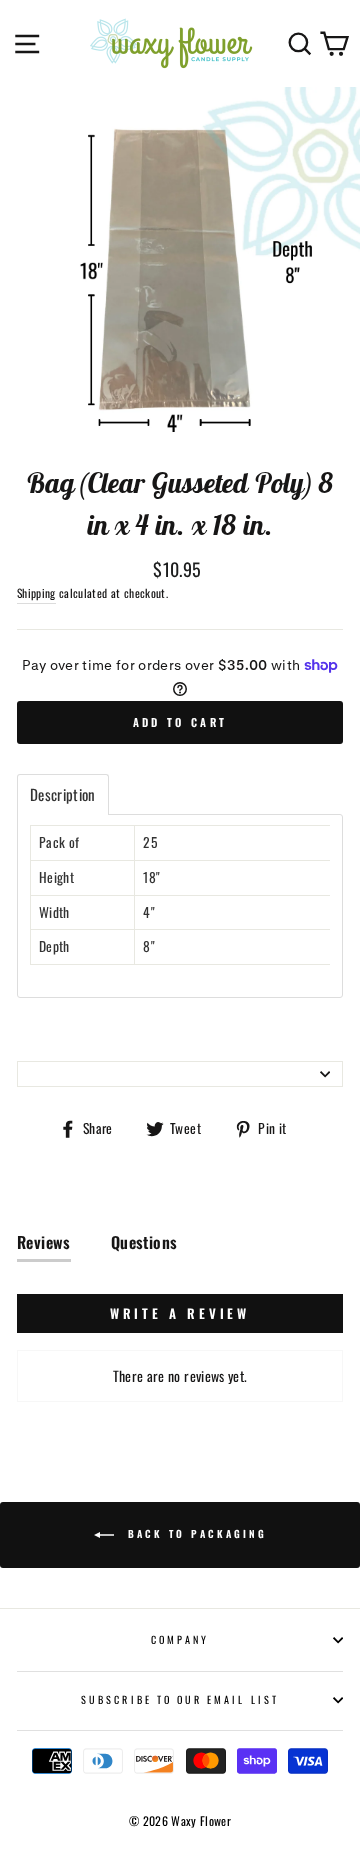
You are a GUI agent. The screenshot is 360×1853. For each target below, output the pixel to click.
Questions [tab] (144, 1242)
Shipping (36, 592)
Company (180, 1639)
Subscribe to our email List (180, 1699)
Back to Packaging (194, 1533)
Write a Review (180, 1313)
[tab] (63, 794)
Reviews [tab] (44, 1242)
